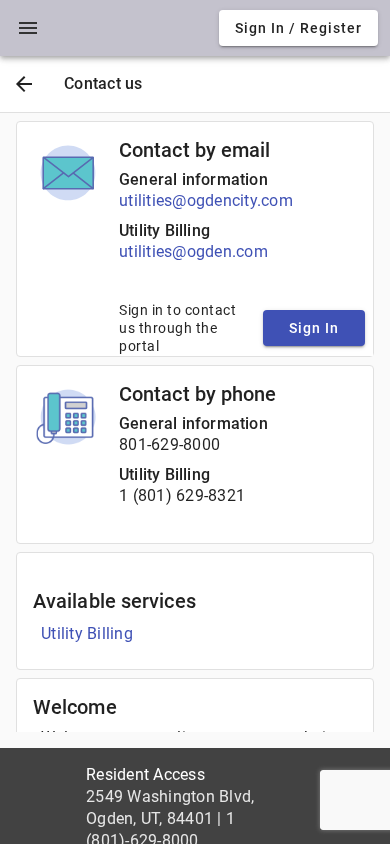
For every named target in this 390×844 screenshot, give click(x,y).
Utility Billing (164, 230)
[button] (28, 28)
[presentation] (28, 28)
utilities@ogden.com (193, 251)
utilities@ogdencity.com (206, 200)
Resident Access (145, 774)
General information (193, 179)
